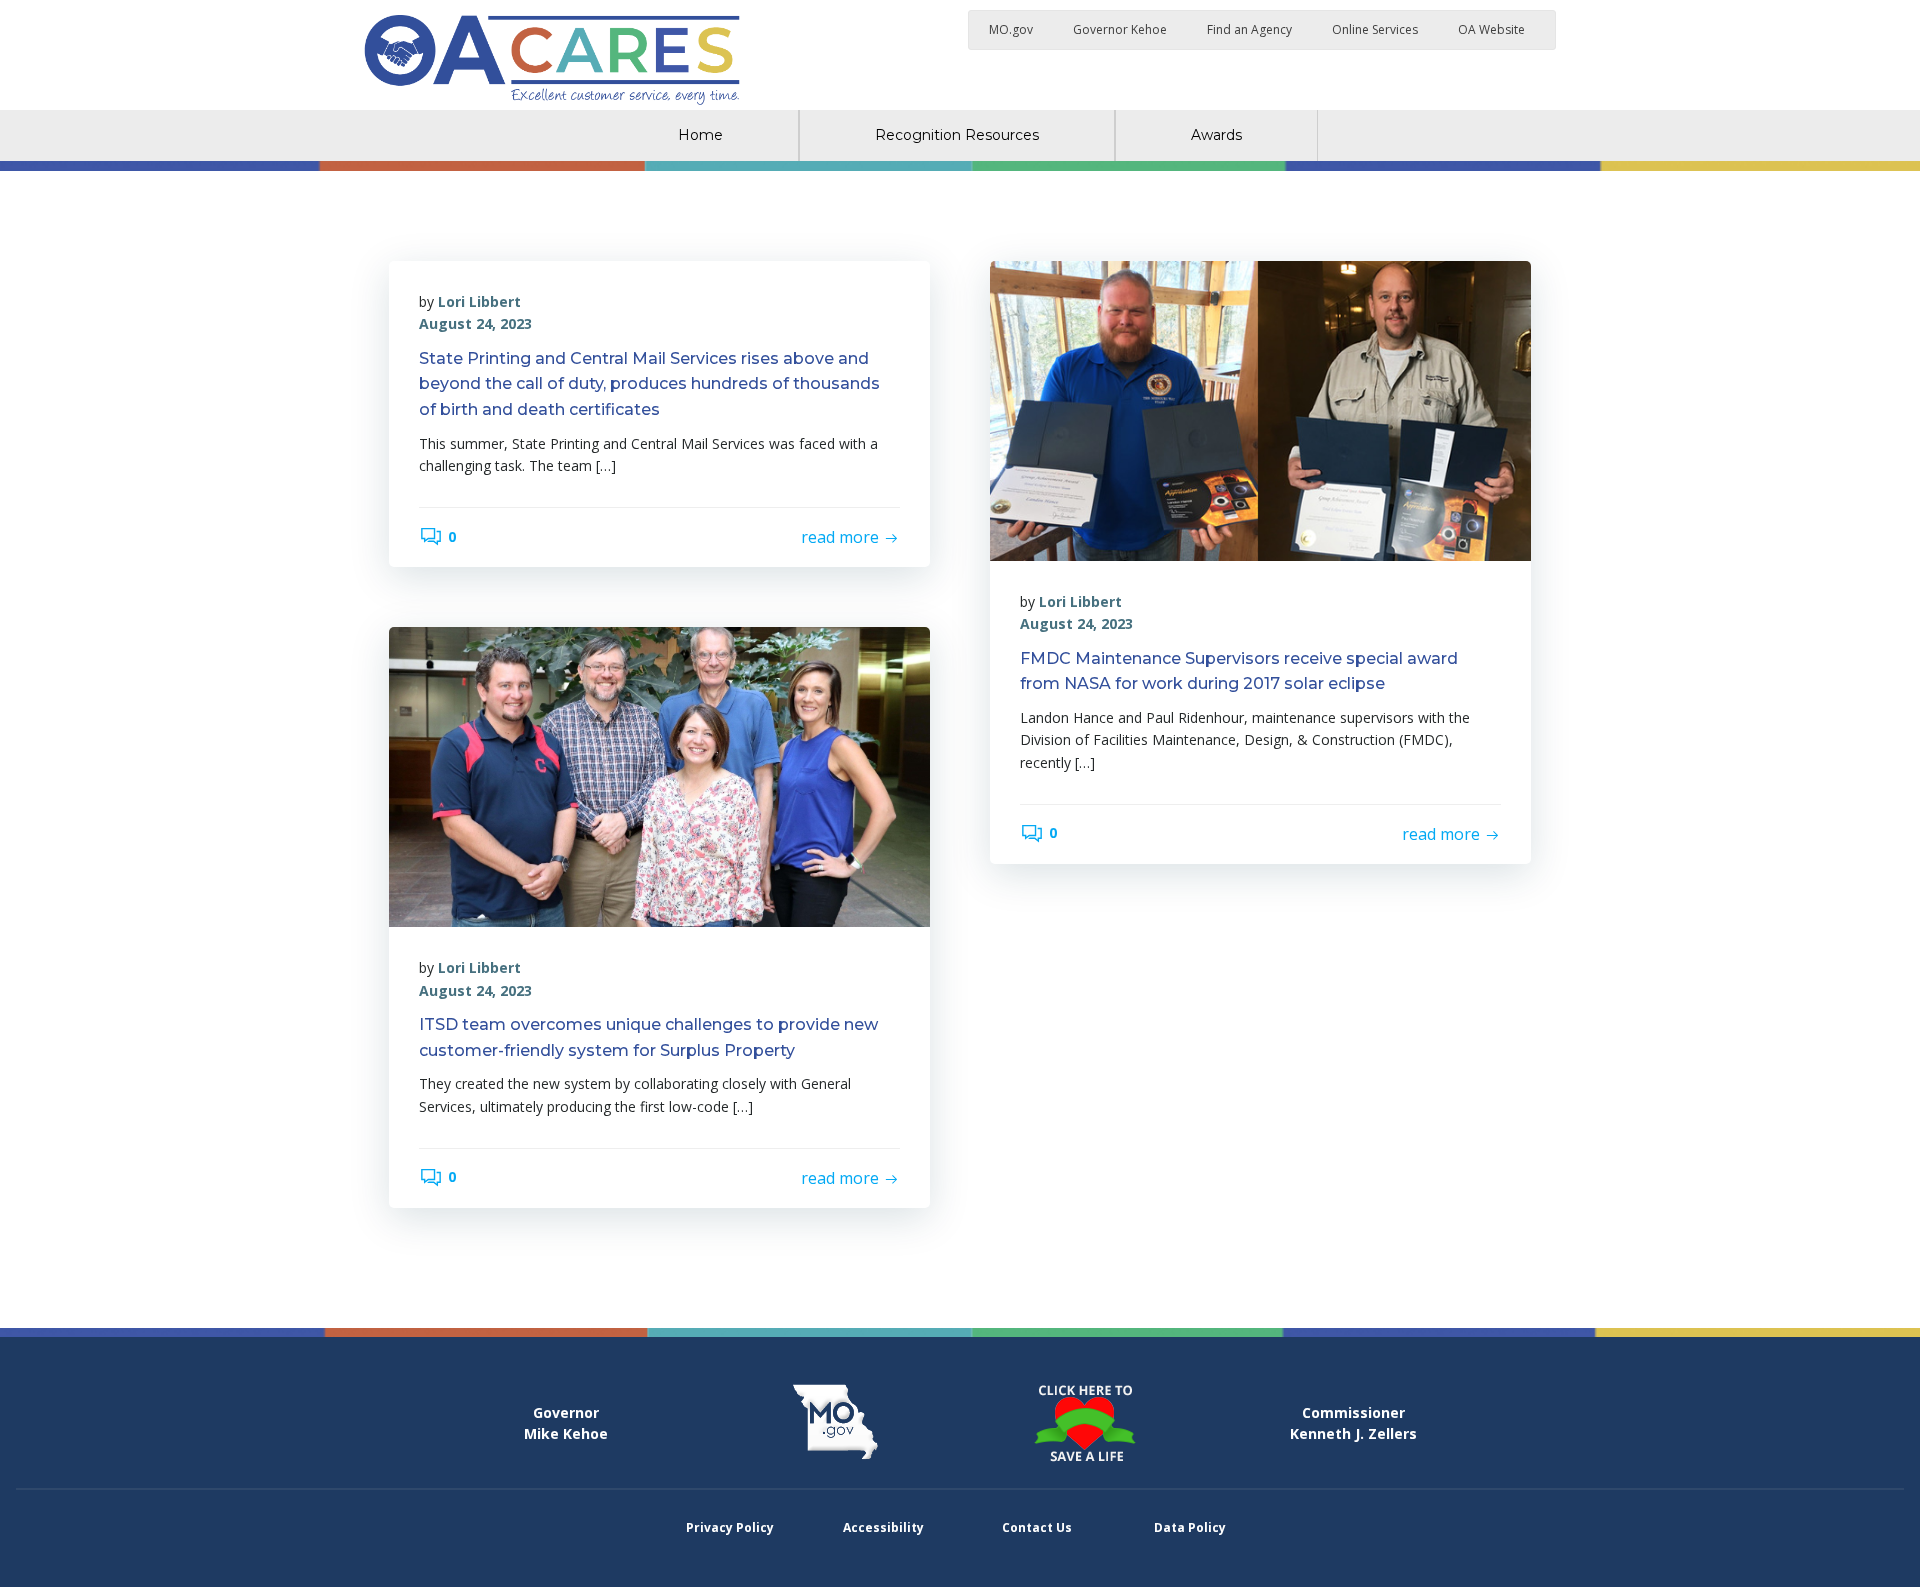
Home (700, 135)
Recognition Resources (957, 135)
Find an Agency (1249, 29)
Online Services (1375, 29)
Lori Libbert (479, 301)
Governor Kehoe (1120, 29)
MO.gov (1011, 29)
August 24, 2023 (475, 323)
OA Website (1491, 29)
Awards (1216, 135)
